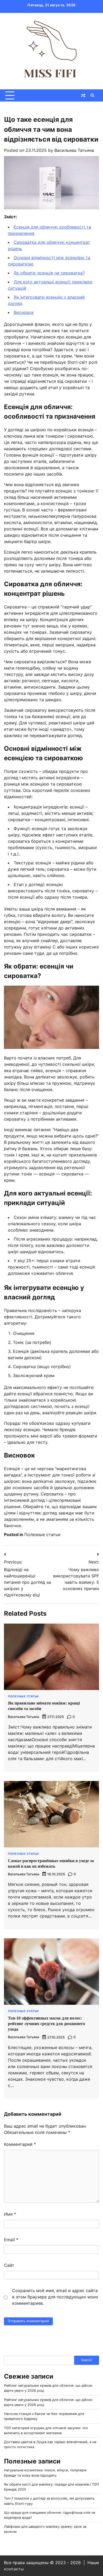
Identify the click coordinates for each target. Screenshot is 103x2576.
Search (87, 2360)
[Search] (92, 95)
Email (11, 2240)
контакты (14, 2569)
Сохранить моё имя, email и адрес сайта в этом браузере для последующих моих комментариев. (55, 2297)
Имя (10, 2214)
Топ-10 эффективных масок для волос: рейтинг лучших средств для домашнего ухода (46, 2024)
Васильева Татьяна (74, 150)
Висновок (24, 312)
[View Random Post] (83, 95)
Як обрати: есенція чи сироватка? (49, 273)
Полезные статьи (42, 1534)
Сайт (9, 2265)
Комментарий (20, 2144)
